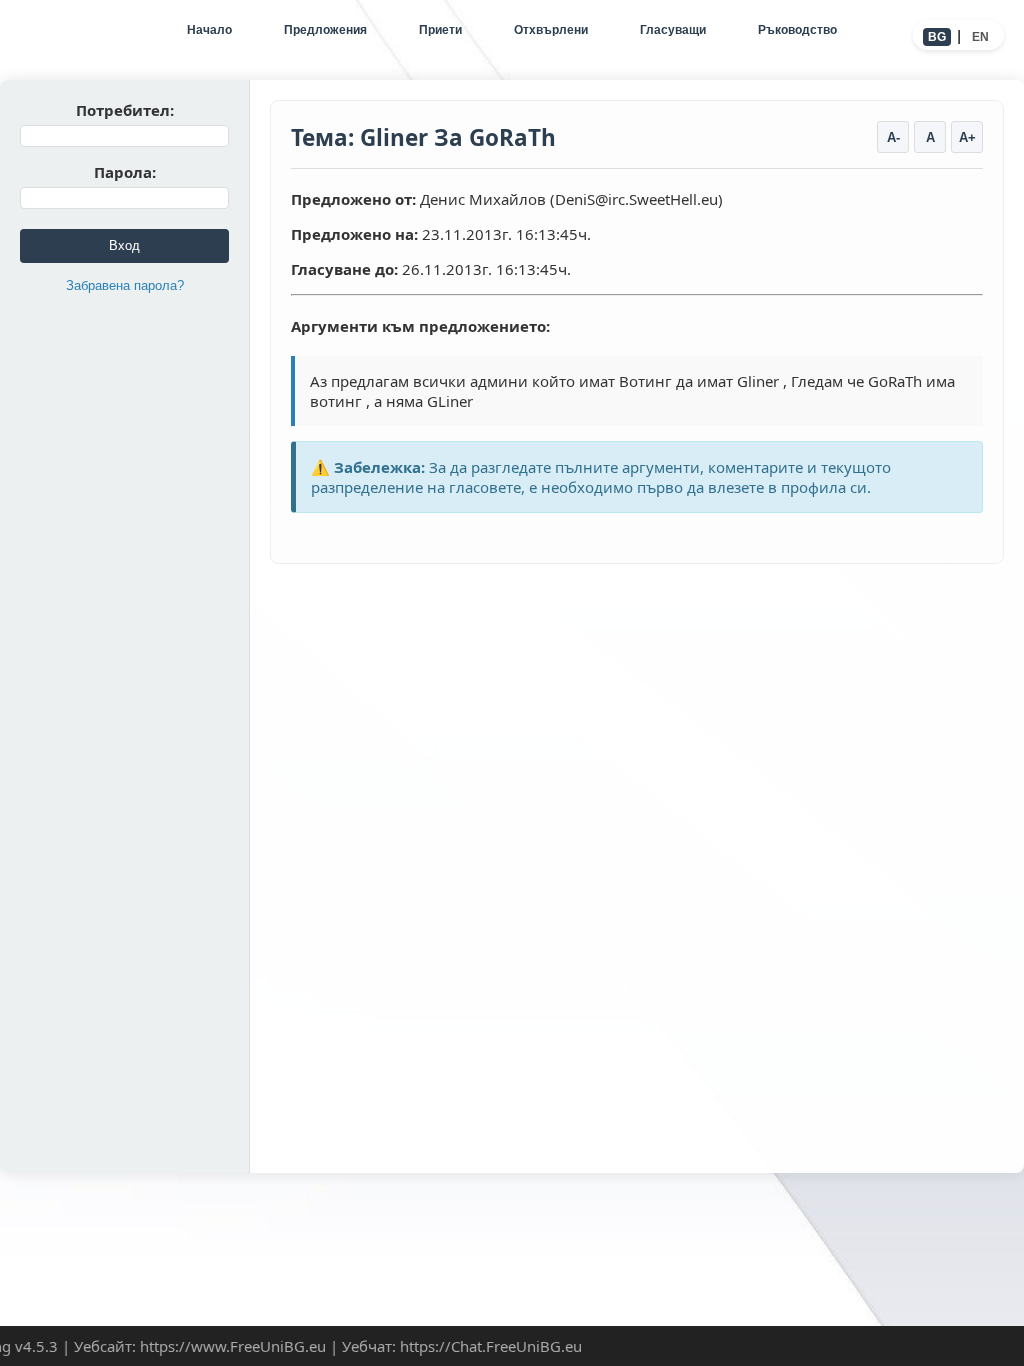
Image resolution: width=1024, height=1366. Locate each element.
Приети (440, 30)
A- (893, 137)
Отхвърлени (551, 30)
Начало (209, 30)
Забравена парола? (125, 285)
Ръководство (797, 30)
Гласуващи (673, 30)
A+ (967, 137)
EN (980, 37)
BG (937, 37)
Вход (124, 245)
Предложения (325, 30)
